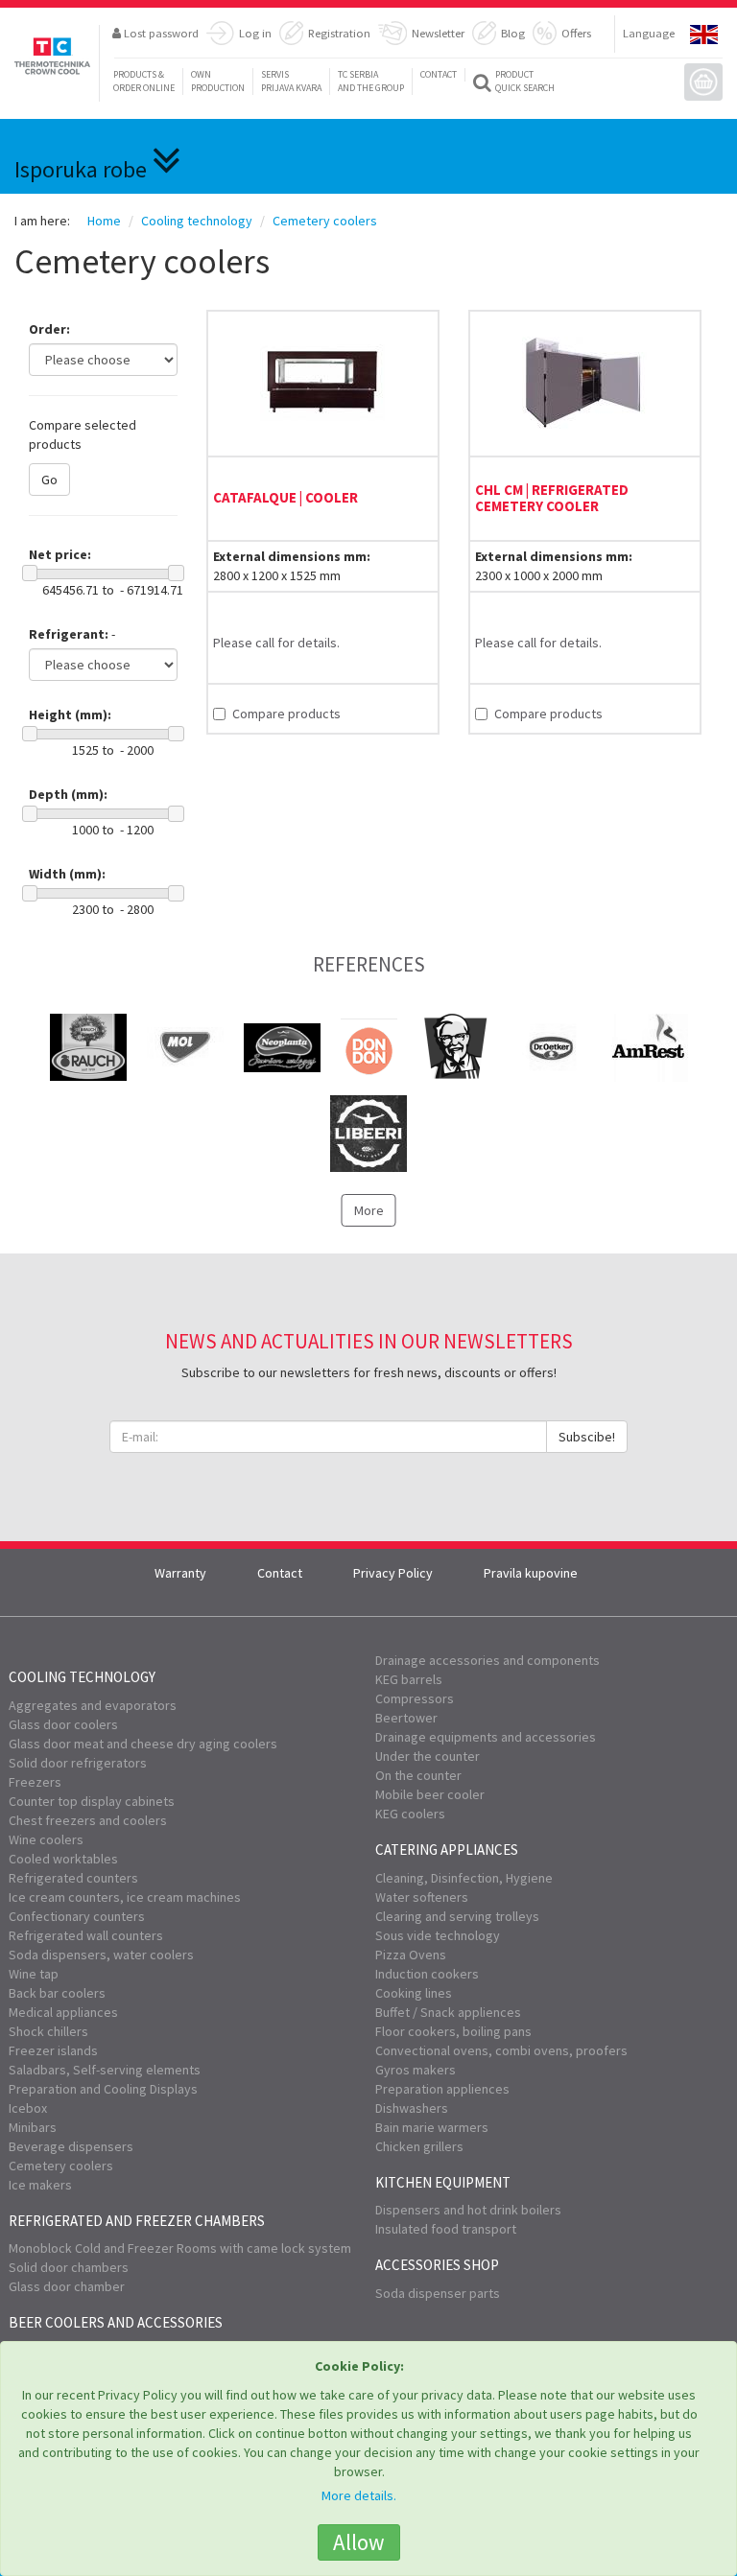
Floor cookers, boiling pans (453, 2031)
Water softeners (422, 1897)
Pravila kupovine (531, 1573)
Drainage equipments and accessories (486, 1737)
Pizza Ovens (411, 1955)
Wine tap (34, 1974)
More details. (359, 2495)
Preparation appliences (442, 2089)
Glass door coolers (63, 1724)
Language (649, 33)
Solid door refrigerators (78, 1763)
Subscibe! (587, 1437)
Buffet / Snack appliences (448, 2012)
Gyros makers (416, 2070)
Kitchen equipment (443, 2182)
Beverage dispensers (71, 2146)
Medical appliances (63, 2012)
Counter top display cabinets (92, 1801)
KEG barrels (409, 1679)
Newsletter (438, 33)
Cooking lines (414, 1993)
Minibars (33, 2127)
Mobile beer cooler (430, 1794)
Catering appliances (447, 1850)
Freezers (35, 1782)
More (369, 1210)
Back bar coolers (57, 1993)
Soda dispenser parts (438, 2293)
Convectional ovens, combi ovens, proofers (501, 2050)
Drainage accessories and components (487, 1660)
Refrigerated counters (73, 1878)
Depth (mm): (68, 794)
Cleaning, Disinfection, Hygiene (464, 1878)
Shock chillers (48, 2031)
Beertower (406, 1718)
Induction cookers (427, 1974)
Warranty (180, 1573)
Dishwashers (412, 2108)
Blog (513, 33)
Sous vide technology (438, 1935)
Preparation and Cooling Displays (103, 2089)
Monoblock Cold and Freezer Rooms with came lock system (180, 2248)
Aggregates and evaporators (93, 1705)
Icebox (28, 2108)
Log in (255, 33)
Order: (49, 329)
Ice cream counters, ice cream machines (125, 1897)
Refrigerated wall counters (86, 1935)
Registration (339, 33)
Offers (576, 33)
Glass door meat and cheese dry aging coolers (143, 1744)
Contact (439, 74)
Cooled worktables (63, 1859)
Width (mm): (67, 874)
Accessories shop (437, 2265)
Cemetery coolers (61, 2166)
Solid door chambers (69, 2267)
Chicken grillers (419, 2146)
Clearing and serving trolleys (457, 1916)
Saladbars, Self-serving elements (105, 2070)
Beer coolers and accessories (116, 2322)
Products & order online (144, 81)
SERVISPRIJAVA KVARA (291, 81)
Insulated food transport (446, 2229)
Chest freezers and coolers (88, 1820)
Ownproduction (218, 81)
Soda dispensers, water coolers (101, 1955)
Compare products (286, 714)
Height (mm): (70, 714)
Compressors (415, 1698)
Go (49, 480)
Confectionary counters (77, 1916)
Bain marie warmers (432, 2127)
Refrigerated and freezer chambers (137, 2221)
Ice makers (40, 2185)
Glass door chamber (67, 2286)
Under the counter (428, 1756)
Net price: (60, 554)
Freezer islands (53, 2050)
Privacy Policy (393, 1573)
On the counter (418, 1775)
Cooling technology (82, 1677)
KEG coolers (410, 1814)
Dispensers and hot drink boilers (468, 2210)
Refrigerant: (69, 634)
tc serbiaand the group (371, 81)
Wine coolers (46, 1839)
